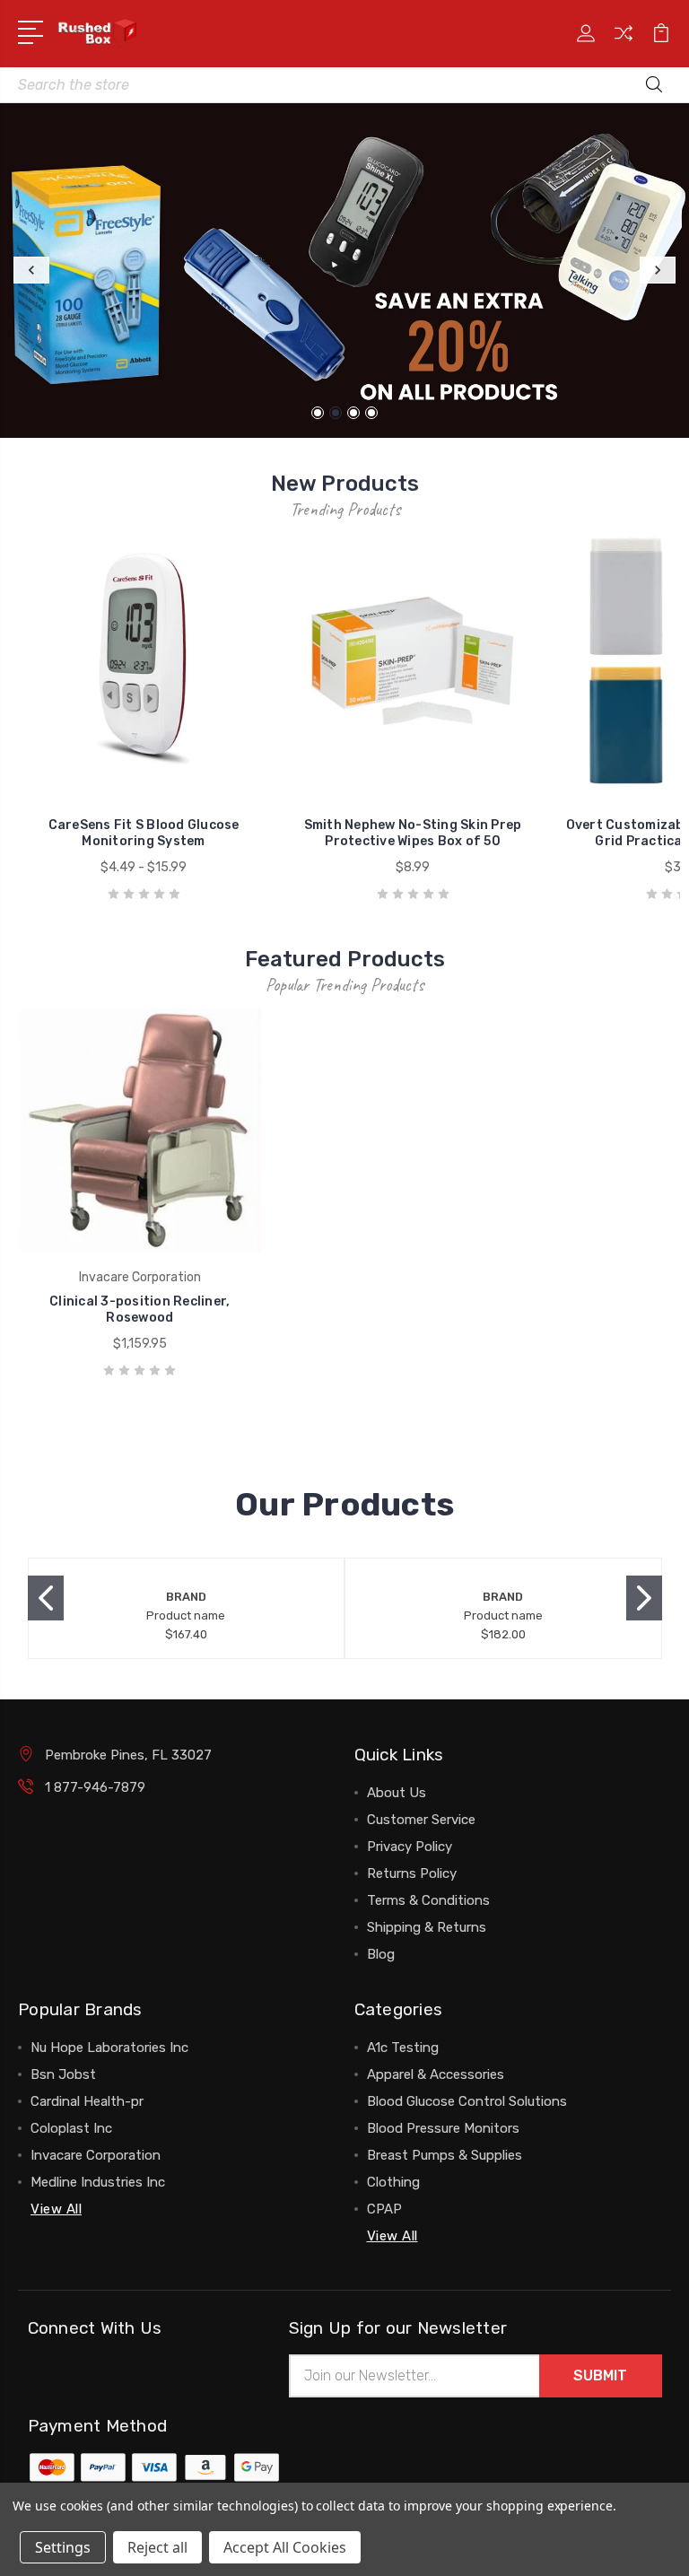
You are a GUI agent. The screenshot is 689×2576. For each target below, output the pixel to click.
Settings (63, 2547)
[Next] (658, 270)
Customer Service (421, 1820)
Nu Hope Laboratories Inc (109, 2048)
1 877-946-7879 (95, 1787)
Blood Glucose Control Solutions (467, 2101)
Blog (381, 1954)
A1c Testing (403, 2048)
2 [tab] (336, 413)
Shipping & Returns (427, 1927)
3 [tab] (353, 413)
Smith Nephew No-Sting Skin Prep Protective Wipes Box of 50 (413, 833)
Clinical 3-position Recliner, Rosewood (140, 1310)
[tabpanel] (344, 271)
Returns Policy (412, 1873)
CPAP (384, 2209)
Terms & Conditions (428, 1900)
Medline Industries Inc (98, 2182)
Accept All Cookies (285, 2547)
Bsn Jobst (63, 2074)
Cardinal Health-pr (87, 2101)
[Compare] (624, 44)
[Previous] (31, 270)
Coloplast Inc (71, 2128)
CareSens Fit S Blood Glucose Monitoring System (144, 833)
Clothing (393, 2182)
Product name (186, 1615)
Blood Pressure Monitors (443, 2128)
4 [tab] (371, 413)
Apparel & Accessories (436, 2074)
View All (56, 2209)
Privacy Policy (410, 1847)
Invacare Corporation (96, 2155)
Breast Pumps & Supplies (445, 2155)
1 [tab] (318, 413)
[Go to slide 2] (644, 1598)
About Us (397, 1793)
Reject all (157, 2547)
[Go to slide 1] (46, 1598)
